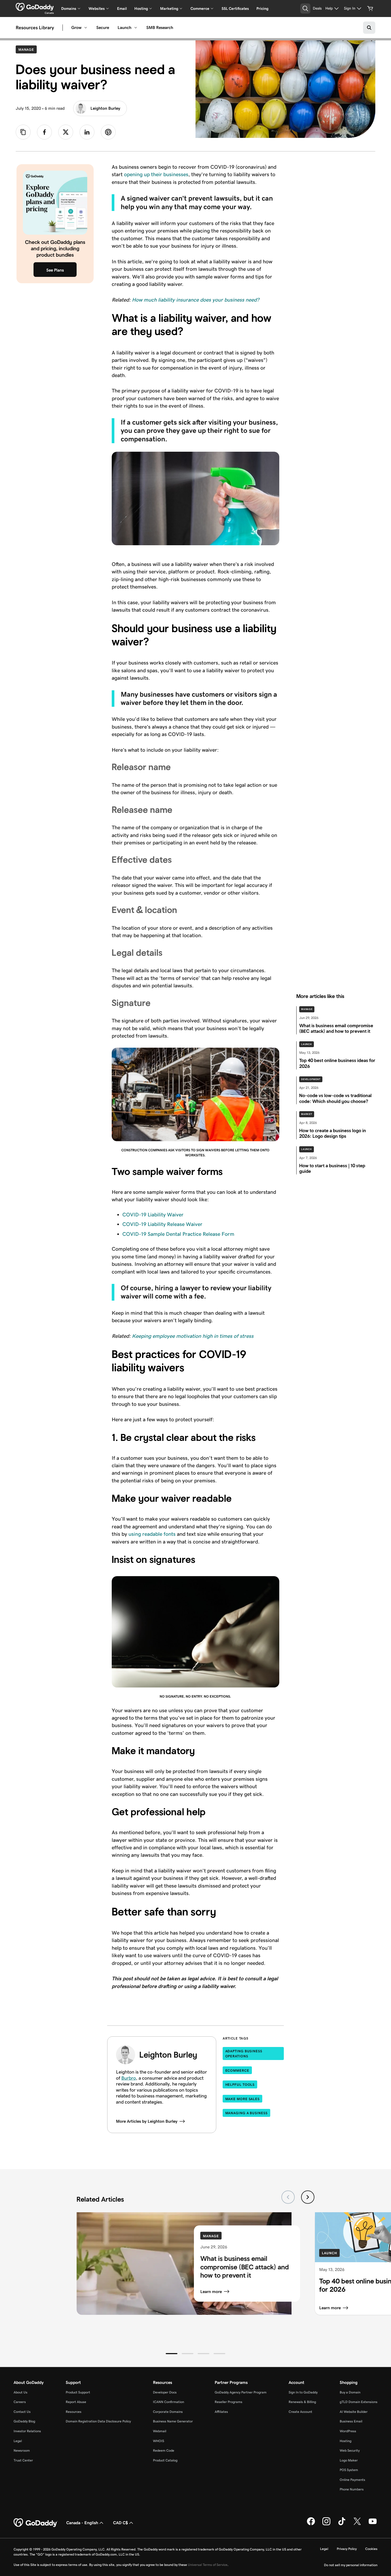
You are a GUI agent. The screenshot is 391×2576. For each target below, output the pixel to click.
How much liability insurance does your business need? (196, 300)
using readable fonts (152, 1534)
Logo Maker (349, 2460)
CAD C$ (120, 2523)
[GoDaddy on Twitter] (357, 2524)
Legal (18, 2441)
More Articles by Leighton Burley (147, 2121)
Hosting (346, 2441)
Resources (74, 2412)
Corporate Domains (168, 2412)
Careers (20, 2402)
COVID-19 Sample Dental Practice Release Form (178, 1234)
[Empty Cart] (370, 9)
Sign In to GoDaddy (303, 2392)
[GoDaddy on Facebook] (311, 2524)
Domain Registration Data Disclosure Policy (98, 2421)
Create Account (300, 2412)
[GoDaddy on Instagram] (326, 2524)
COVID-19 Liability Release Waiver (162, 1224)
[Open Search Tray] (305, 9)
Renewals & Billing (302, 2402)
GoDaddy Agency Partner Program (241, 2392)
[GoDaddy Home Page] (36, 2523)
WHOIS (159, 2441)
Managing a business (246, 2113)
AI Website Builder (354, 2412)
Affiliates (221, 2412)
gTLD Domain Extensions (359, 2402)
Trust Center (23, 2460)
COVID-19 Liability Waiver (153, 1215)
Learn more (211, 2292)
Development (311, 1079)
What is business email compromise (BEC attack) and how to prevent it (245, 2267)
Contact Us (22, 2412)
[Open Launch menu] (136, 28)
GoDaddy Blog (24, 2421)
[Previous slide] (288, 2197)
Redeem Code (164, 2450)
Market (307, 1114)
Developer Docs (165, 2392)
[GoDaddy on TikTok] (342, 2524)
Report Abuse (76, 2402)
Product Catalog (165, 2460)
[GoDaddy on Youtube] (373, 2524)
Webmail (160, 2431)
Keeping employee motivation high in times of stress (193, 1336)
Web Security (350, 2450)
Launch (124, 28)
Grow (76, 28)
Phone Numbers (352, 2489)
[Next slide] (308, 2197)
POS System (349, 2470)
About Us (20, 2392)
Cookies (371, 2549)
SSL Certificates (235, 9)
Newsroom (22, 2450)
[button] (172, 2354)
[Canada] (35, 7)
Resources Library (35, 28)
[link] (44, 132)
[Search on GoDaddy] (369, 28)
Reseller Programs (228, 2402)
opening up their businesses (156, 174)
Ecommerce (237, 2070)
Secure (103, 28)
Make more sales (243, 2099)
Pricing (262, 9)
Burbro (129, 2078)
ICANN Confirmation (169, 2402)
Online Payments (352, 2480)
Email (122, 9)
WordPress (348, 2431)
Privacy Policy (347, 2549)
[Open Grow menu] (86, 28)
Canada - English (82, 2523)
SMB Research (160, 28)
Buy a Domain (350, 2392)
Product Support (78, 2392)
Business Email (351, 2421)
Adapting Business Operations (244, 2054)
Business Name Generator (173, 2421)
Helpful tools (240, 2085)
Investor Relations (27, 2431)
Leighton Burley (105, 108)
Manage (28, 49)
